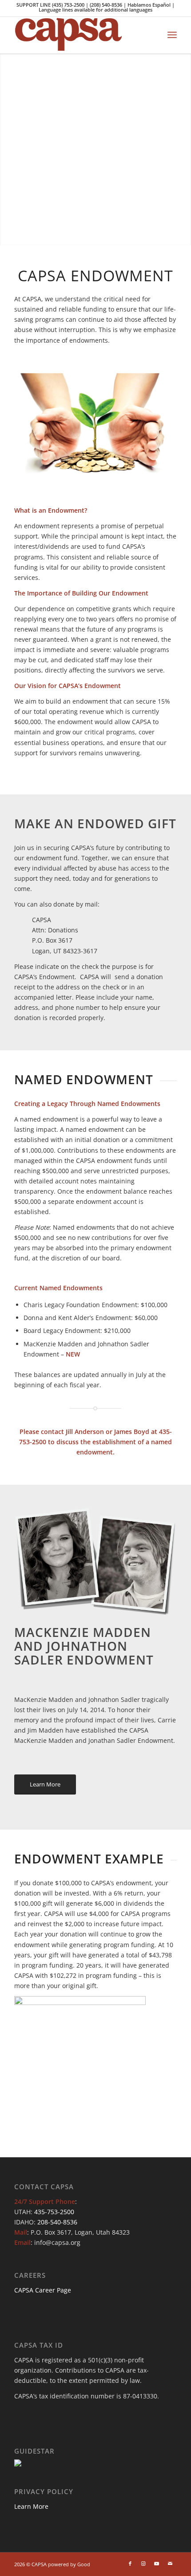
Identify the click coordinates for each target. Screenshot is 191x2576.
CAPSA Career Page (43, 2290)
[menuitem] (172, 35)
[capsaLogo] (79, 35)
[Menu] (172, 35)
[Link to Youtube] (157, 2564)
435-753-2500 (54, 2212)
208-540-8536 (57, 2222)
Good (84, 2564)
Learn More (31, 2506)
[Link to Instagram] (143, 2564)
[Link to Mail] (170, 2564)
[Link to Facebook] (130, 2564)
